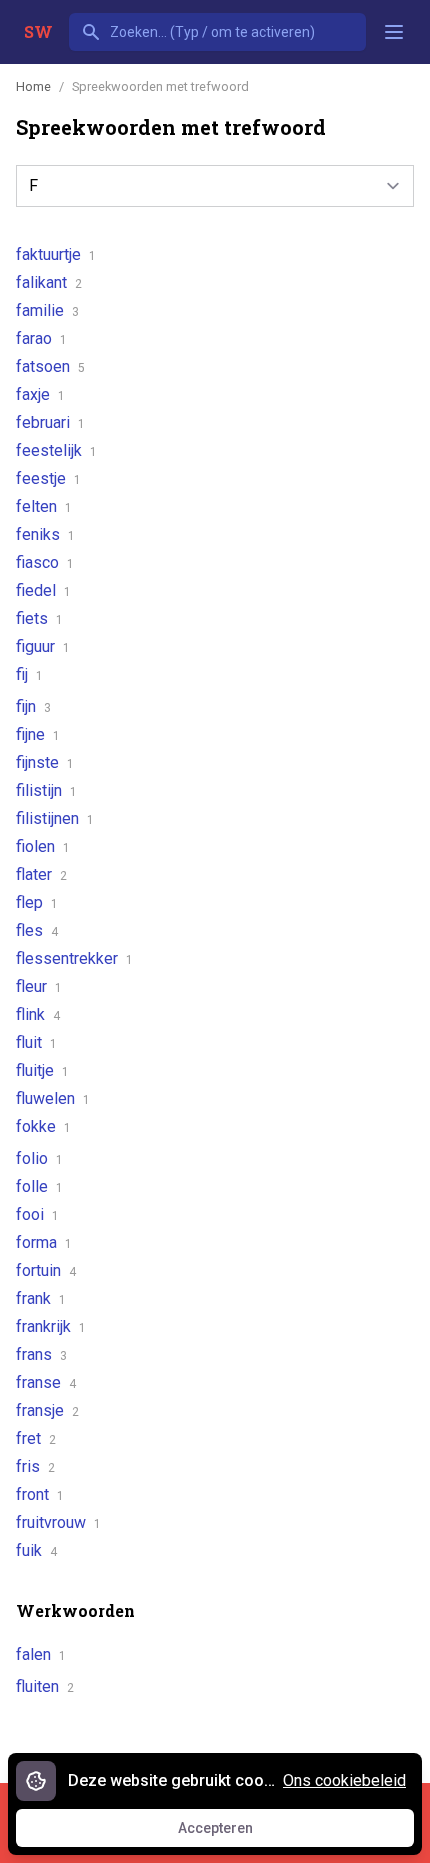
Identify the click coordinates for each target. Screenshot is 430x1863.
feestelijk (56, 450)
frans (41, 1354)
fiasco (45, 562)
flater (41, 874)
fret (36, 1438)
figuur (43, 646)
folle (39, 1186)
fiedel (43, 590)
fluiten (45, 1686)
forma (44, 1242)
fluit (36, 1042)
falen (41, 1654)
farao (41, 338)
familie (47, 310)
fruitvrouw (58, 1522)
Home (33, 86)
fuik (36, 1550)
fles (37, 930)
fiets (39, 618)
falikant (49, 282)
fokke (43, 1126)
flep (37, 902)
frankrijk (51, 1326)
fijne (38, 734)
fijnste (45, 762)
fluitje (42, 1070)
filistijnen (55, 818)
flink (38, 1014)
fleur (39, 986)
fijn (33, 706)
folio (39, 1158)
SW (38, 31)
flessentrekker (74, 958)
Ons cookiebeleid (344, 1780)
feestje (48, 478)
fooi (37, 1214)
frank (41, 1298)
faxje (40, 394)
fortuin (46, 1270)
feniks (45, 534)
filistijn (46, 790)
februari (50, 422)
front (40, 1494)
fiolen (43, 846)
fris (35, 1466)
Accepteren (234, 1833)
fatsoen (50, 366)
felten (44, 506)
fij (29, 674)
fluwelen (53, 1098)
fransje (47, 1410)
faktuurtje (56, 254)
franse (46, 1382)
